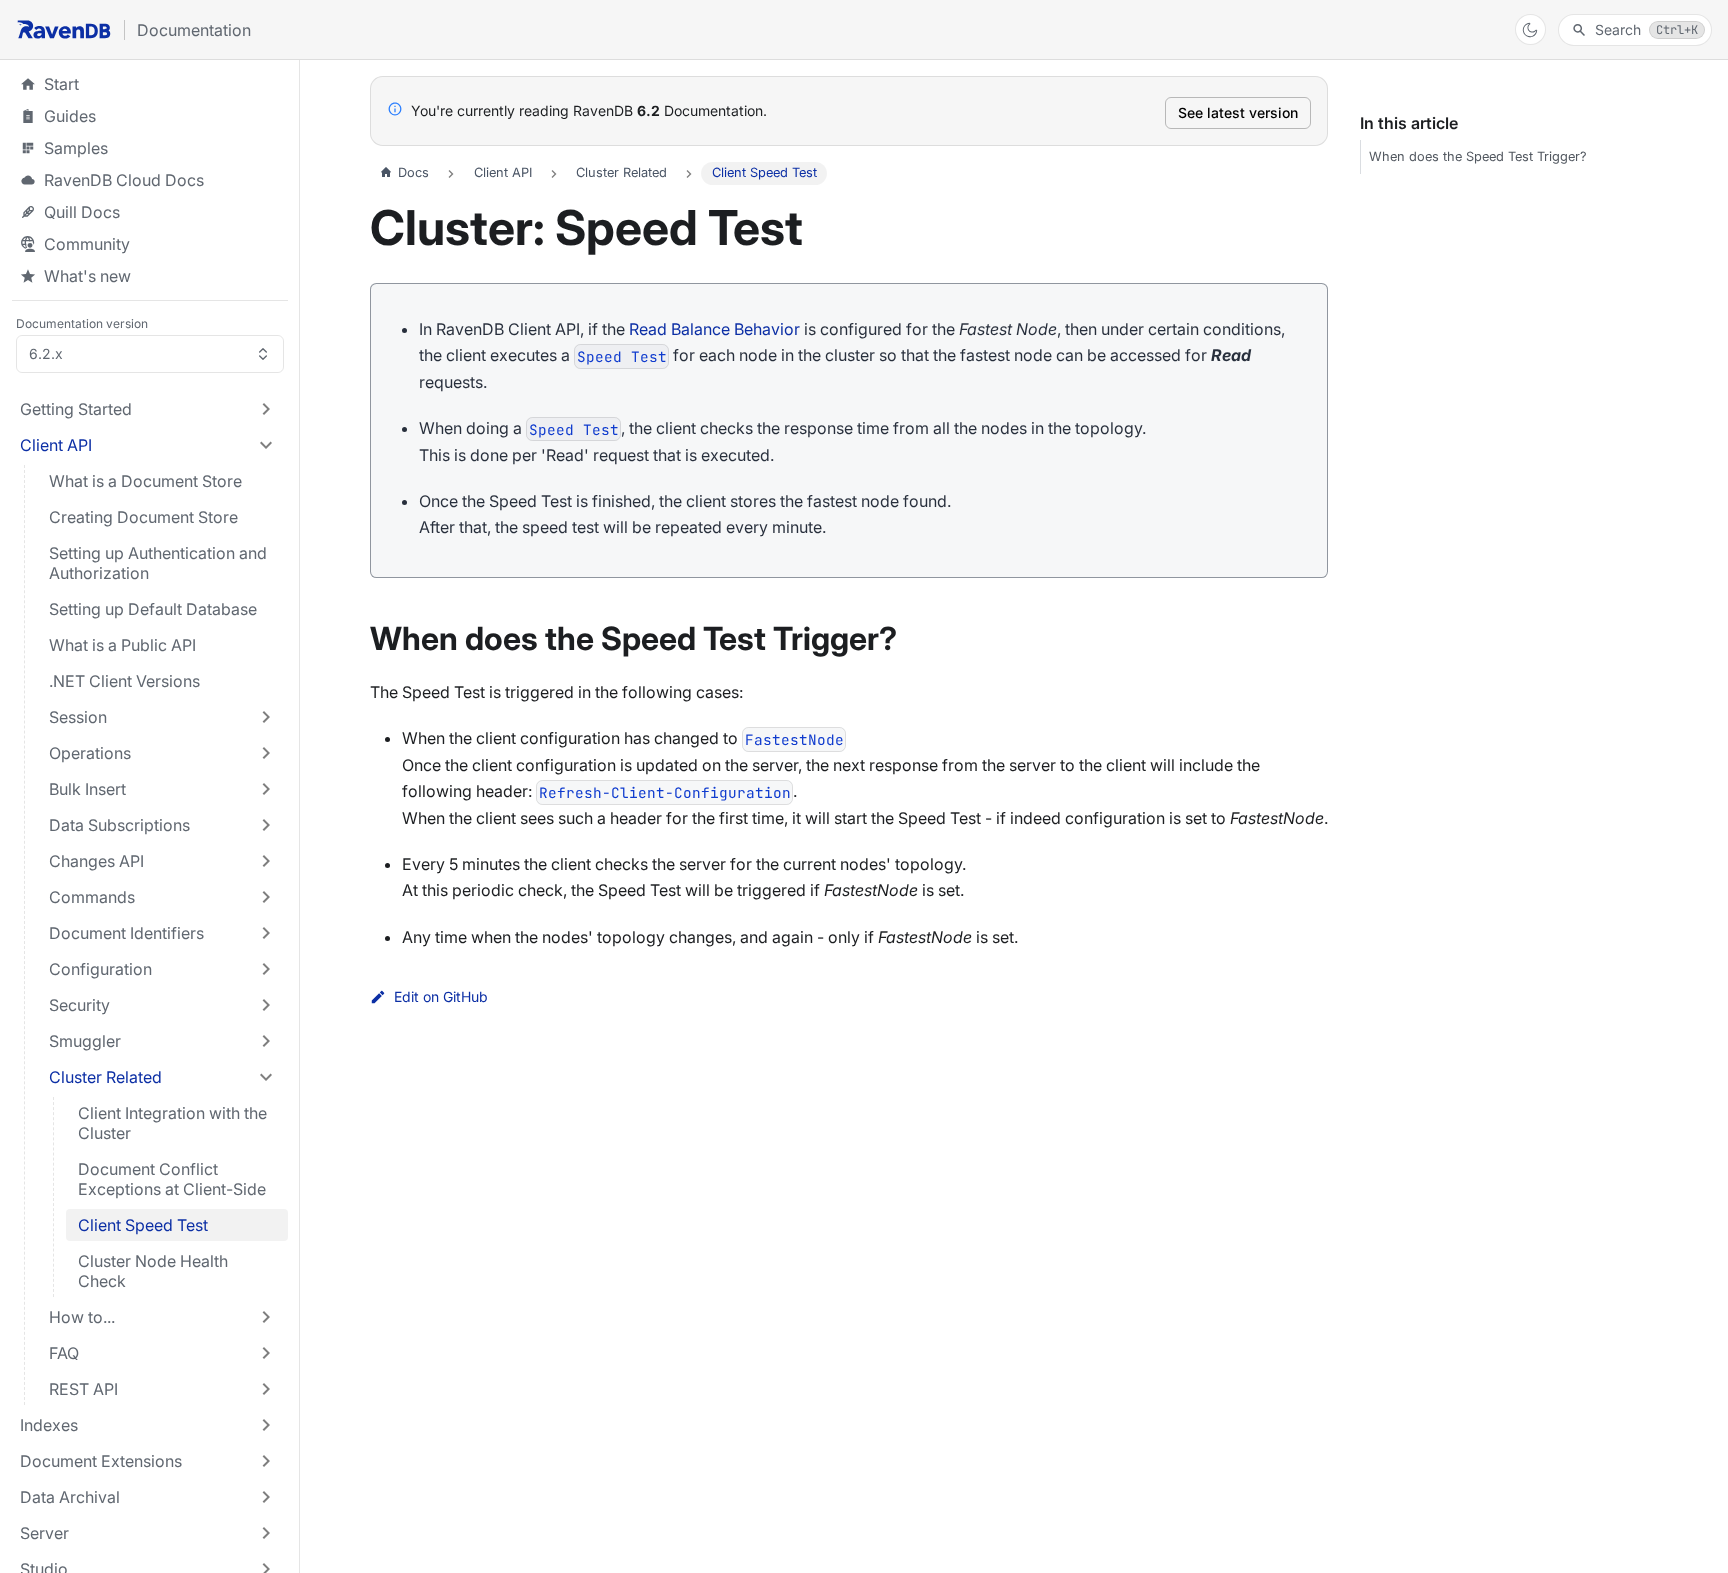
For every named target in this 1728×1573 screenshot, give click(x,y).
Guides (150, 116)
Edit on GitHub (441, 997)
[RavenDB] (64, 29)
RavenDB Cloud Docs (150, 180)
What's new (87, 276)
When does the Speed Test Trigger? (1478, 156)
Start (61, 84)
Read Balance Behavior (714, 329)
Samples (150, 148)
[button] (148, 409)
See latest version (1238, 112)
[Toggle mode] (1530, 29)
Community (87, 244)
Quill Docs (150, 212)
